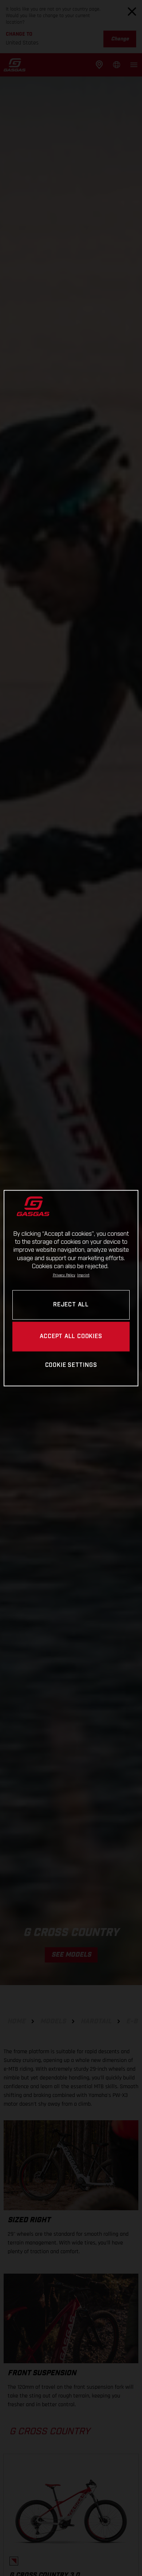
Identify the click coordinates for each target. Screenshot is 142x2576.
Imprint (83, 1275)
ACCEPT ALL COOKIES (71, 1336)
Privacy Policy (64, 1275)
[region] (71, 1288)
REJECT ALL (71, 1305)
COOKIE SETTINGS (71, 1366)
